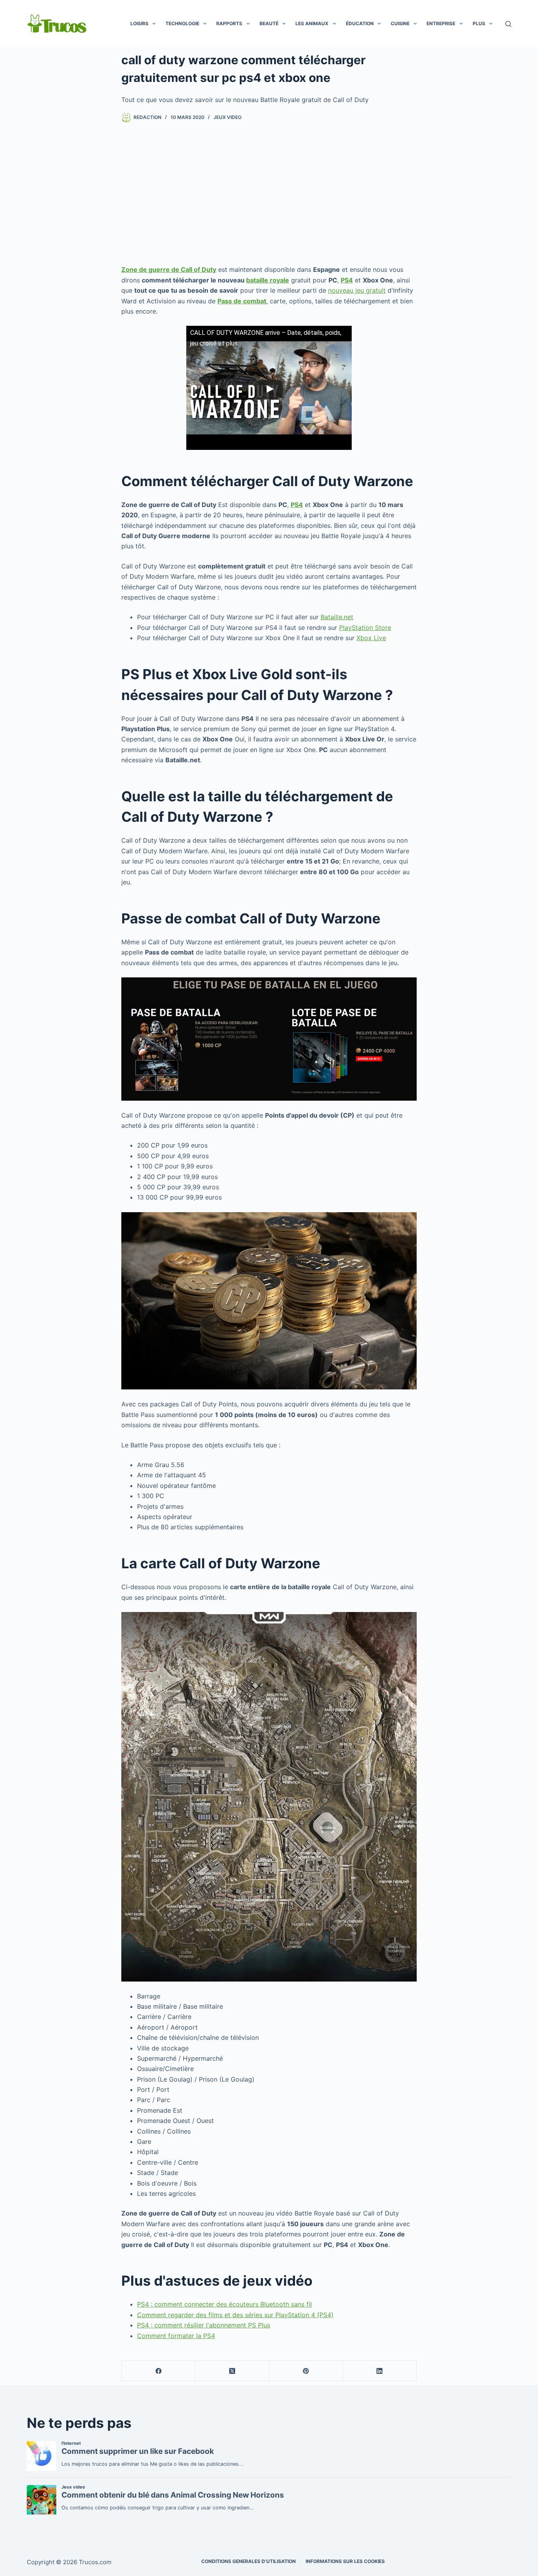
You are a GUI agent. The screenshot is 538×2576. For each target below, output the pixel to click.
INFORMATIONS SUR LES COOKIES (345, 2561)
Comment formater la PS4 (176, 2336)
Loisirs (139, 23)
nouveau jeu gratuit (357, 290)
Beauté (269, 23)
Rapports (229, 23)
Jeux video (227, 117)
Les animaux (312, 23)
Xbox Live (371, 638)
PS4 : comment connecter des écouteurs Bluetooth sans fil (224, 2304)
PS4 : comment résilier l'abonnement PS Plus (204, 2325)
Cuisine (400, 23)
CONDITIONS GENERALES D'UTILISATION (249, 2561)
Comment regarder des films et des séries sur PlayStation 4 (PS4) (235, 2315)
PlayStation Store (365, 628)
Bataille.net (337, 617)
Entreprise (441, 23)
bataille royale (268, 280)
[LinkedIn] (380, 2371)
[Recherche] (508, 24)
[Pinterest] (306, 2371)
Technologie (182, 23)
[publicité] (269, 193)
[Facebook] (159, 2371)
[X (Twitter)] (232, 2371)
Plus (479, 23)
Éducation (360, 23)
